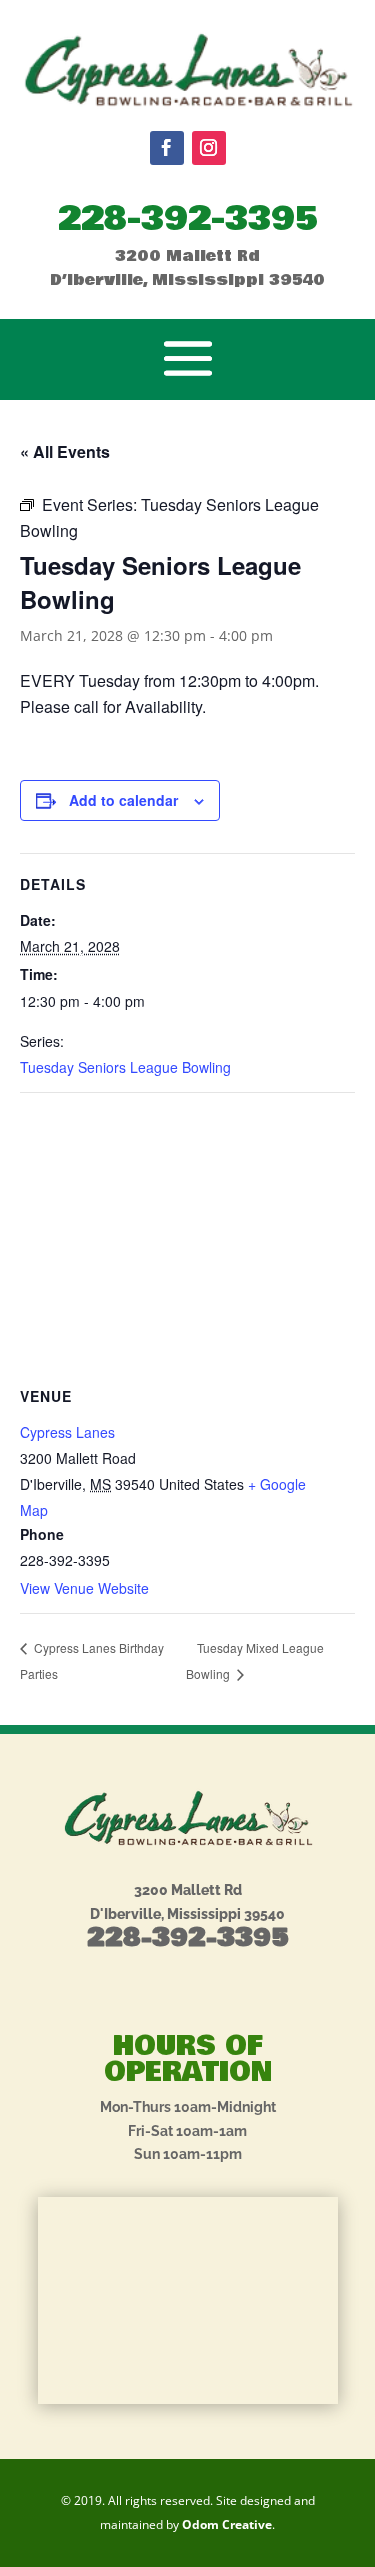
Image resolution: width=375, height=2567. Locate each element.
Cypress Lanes (67, 1432)
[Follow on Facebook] (167, 148)
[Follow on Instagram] (209, 148)
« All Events (65, 451)
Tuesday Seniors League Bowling (125, 1067)
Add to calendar (123, 800)
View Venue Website (84, 1588)
